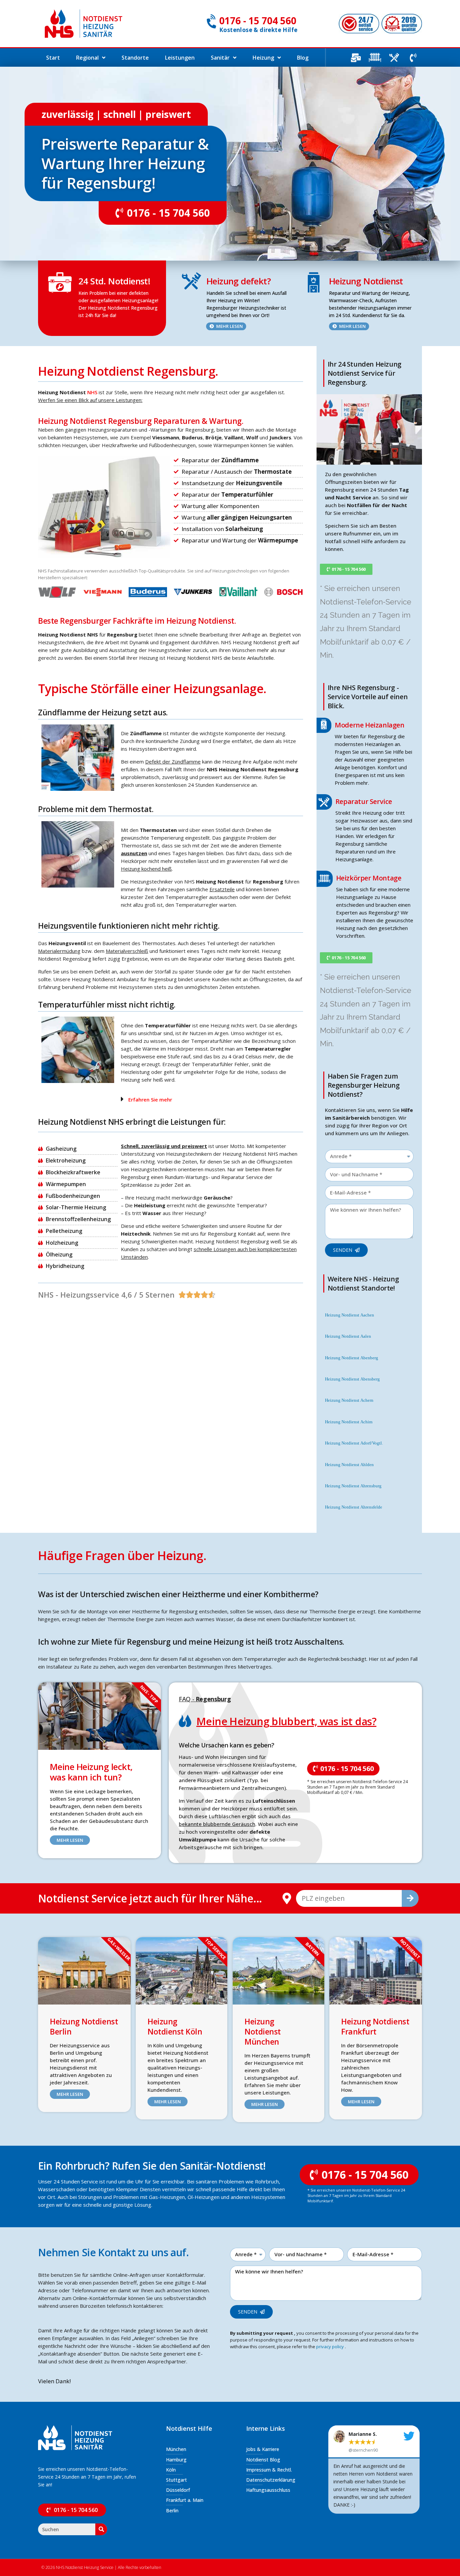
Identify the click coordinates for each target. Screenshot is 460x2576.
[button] (210, 1099)
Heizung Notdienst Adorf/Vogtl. (354, 1443)
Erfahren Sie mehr (150, 1099)
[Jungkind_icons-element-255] (375, 58)
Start (53, 58)
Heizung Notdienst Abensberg (352, 1379)
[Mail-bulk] (356, 58)
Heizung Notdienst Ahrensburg (353, 1486)
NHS (92, 392)
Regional (87, 58)
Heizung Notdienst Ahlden (349, 1465)
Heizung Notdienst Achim (349, 1422)
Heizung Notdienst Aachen (350, 1315)
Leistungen (180, 58)
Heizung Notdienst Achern (349, 1400)
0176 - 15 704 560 (258, 21)
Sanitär (220, 58)
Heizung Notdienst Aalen (348, 1336)
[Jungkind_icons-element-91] (394, 58)
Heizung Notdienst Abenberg (352, 1358)
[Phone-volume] (413, 58)
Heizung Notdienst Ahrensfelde (354, 1507)
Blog (303, 58)
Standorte (135, 58)
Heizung (263, 58)
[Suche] (410, 1898)
